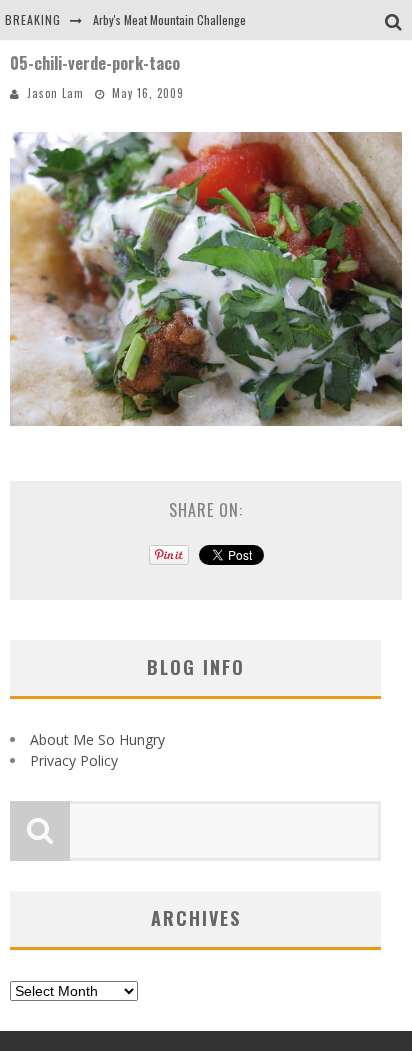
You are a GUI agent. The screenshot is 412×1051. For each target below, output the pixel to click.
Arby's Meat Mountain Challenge (169, 19)
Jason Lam (55, 93)
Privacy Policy (74, 760)
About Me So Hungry (97, 739)
